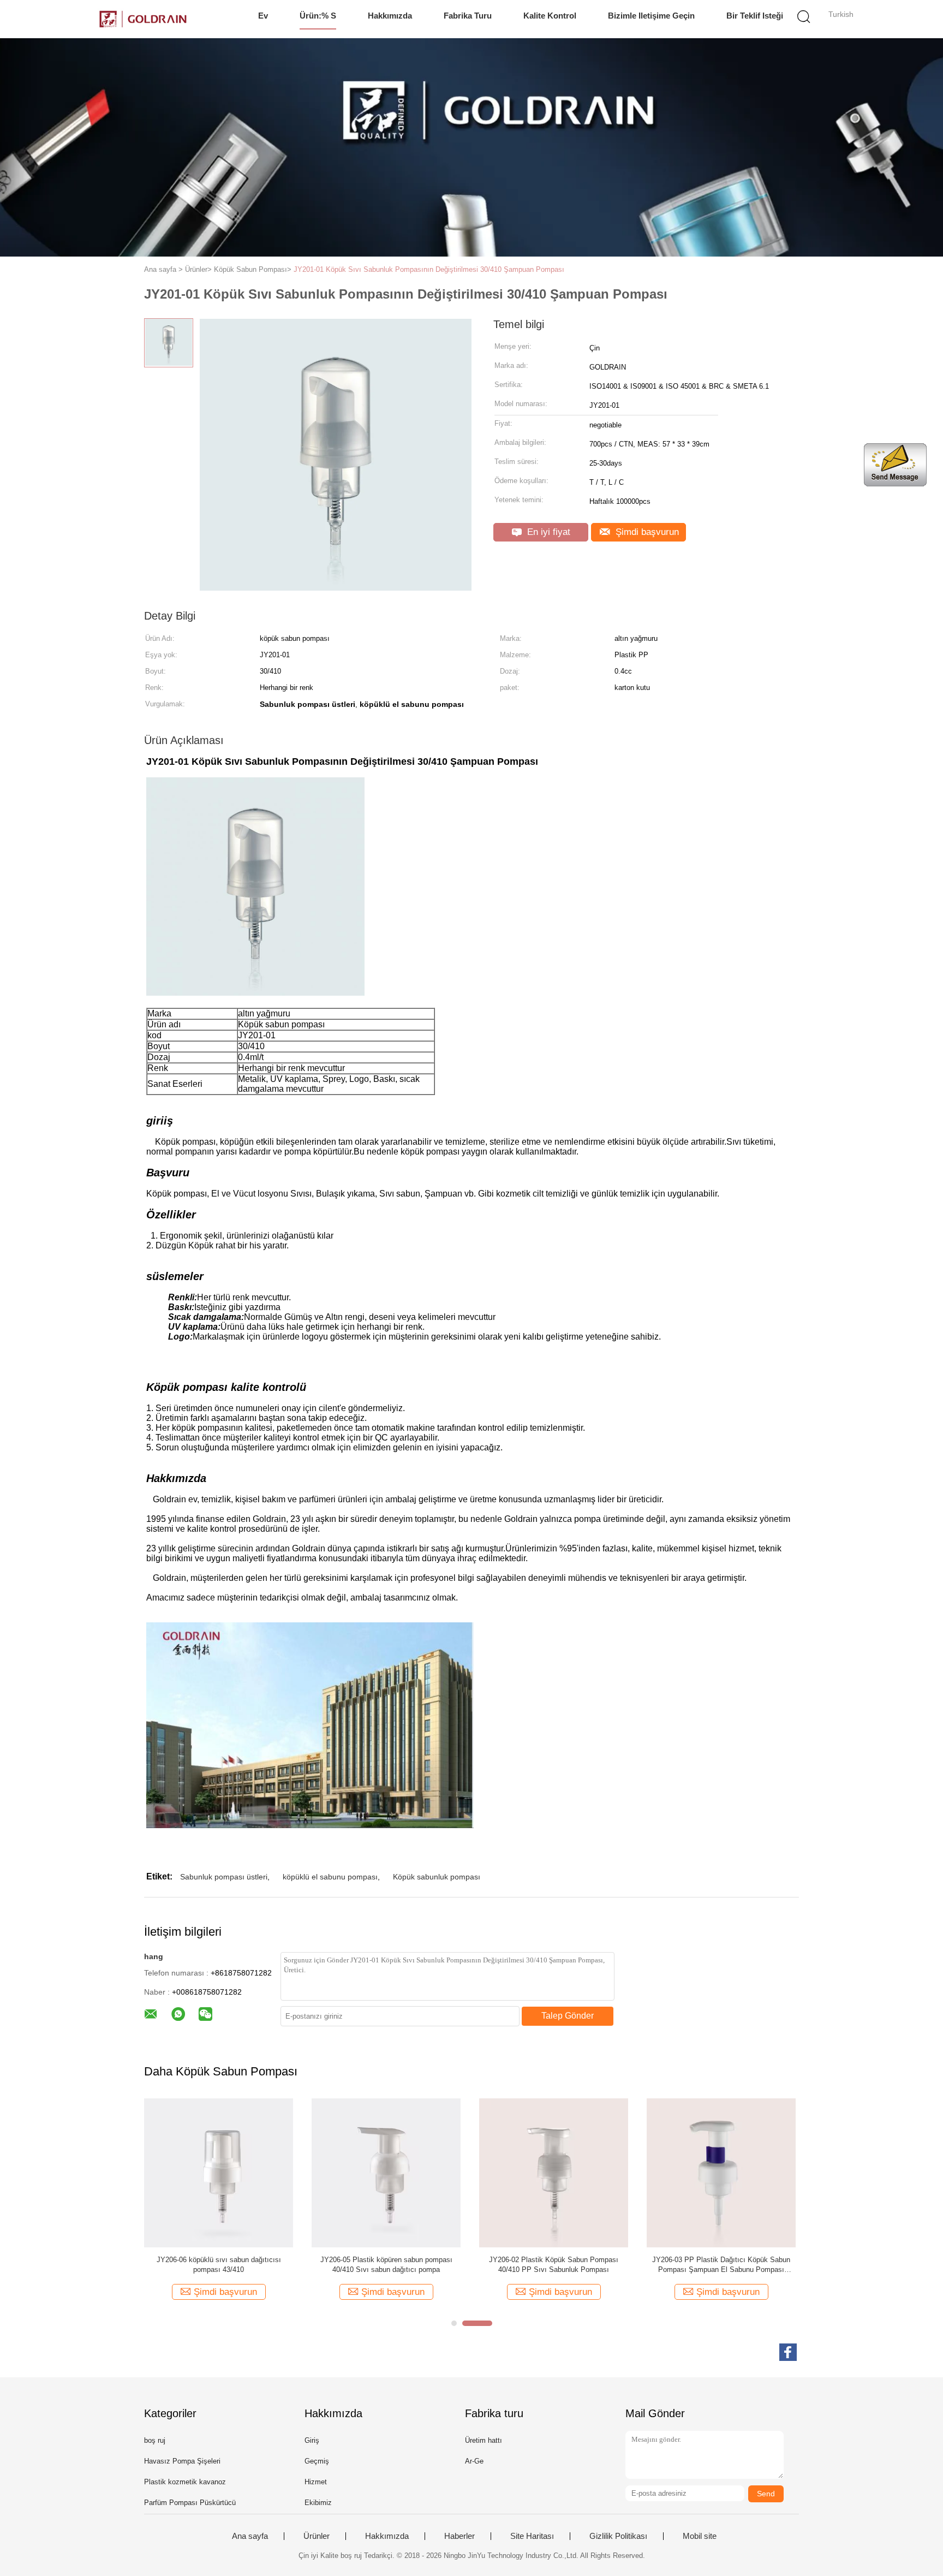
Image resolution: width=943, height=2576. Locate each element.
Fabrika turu (468, 16)
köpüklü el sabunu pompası (330, 1877)
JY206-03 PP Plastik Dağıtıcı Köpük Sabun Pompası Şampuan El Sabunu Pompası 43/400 (721, 2265)
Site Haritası (532, 2536)
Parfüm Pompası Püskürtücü (190, 2503)
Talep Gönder (568, 2016)
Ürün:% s (318, 16)
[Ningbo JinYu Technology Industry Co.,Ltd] (143, 19)
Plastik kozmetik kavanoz (185, 2482)
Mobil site (700, 2536)
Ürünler (317, 2536)
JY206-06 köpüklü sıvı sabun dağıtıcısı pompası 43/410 (219, 2265)
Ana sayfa (250, 2536)
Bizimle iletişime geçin (651, 16)
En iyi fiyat (547, 532)
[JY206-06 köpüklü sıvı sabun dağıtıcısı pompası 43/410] (219, 2172)
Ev (263, 16)
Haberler (459, 2536)
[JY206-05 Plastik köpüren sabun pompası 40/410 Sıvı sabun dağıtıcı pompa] (386, 2172)
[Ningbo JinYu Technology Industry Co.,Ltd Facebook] (788, 2352)
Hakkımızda (390, 16)
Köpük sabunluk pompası (437, 1877)
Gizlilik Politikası (618, 2536)
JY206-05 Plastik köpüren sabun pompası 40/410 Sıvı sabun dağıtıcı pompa (386, 2265)
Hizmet (316, 2482)
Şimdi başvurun (646, 532)
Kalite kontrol (550, 16)
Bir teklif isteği (755, 16)
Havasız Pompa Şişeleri (182, 2461)
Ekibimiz (318, 2503)
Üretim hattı (484, 2440)
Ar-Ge (474, 2461)
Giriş (312, 2440)
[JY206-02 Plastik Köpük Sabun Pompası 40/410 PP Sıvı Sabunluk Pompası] (554, 2172)
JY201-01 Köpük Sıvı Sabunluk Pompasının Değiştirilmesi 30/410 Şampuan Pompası (429, 269)
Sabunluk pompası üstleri (224, 1877)
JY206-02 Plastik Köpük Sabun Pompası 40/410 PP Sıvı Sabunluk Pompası (554, 2265)
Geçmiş (317, 2461)
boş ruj (155, 2440)
